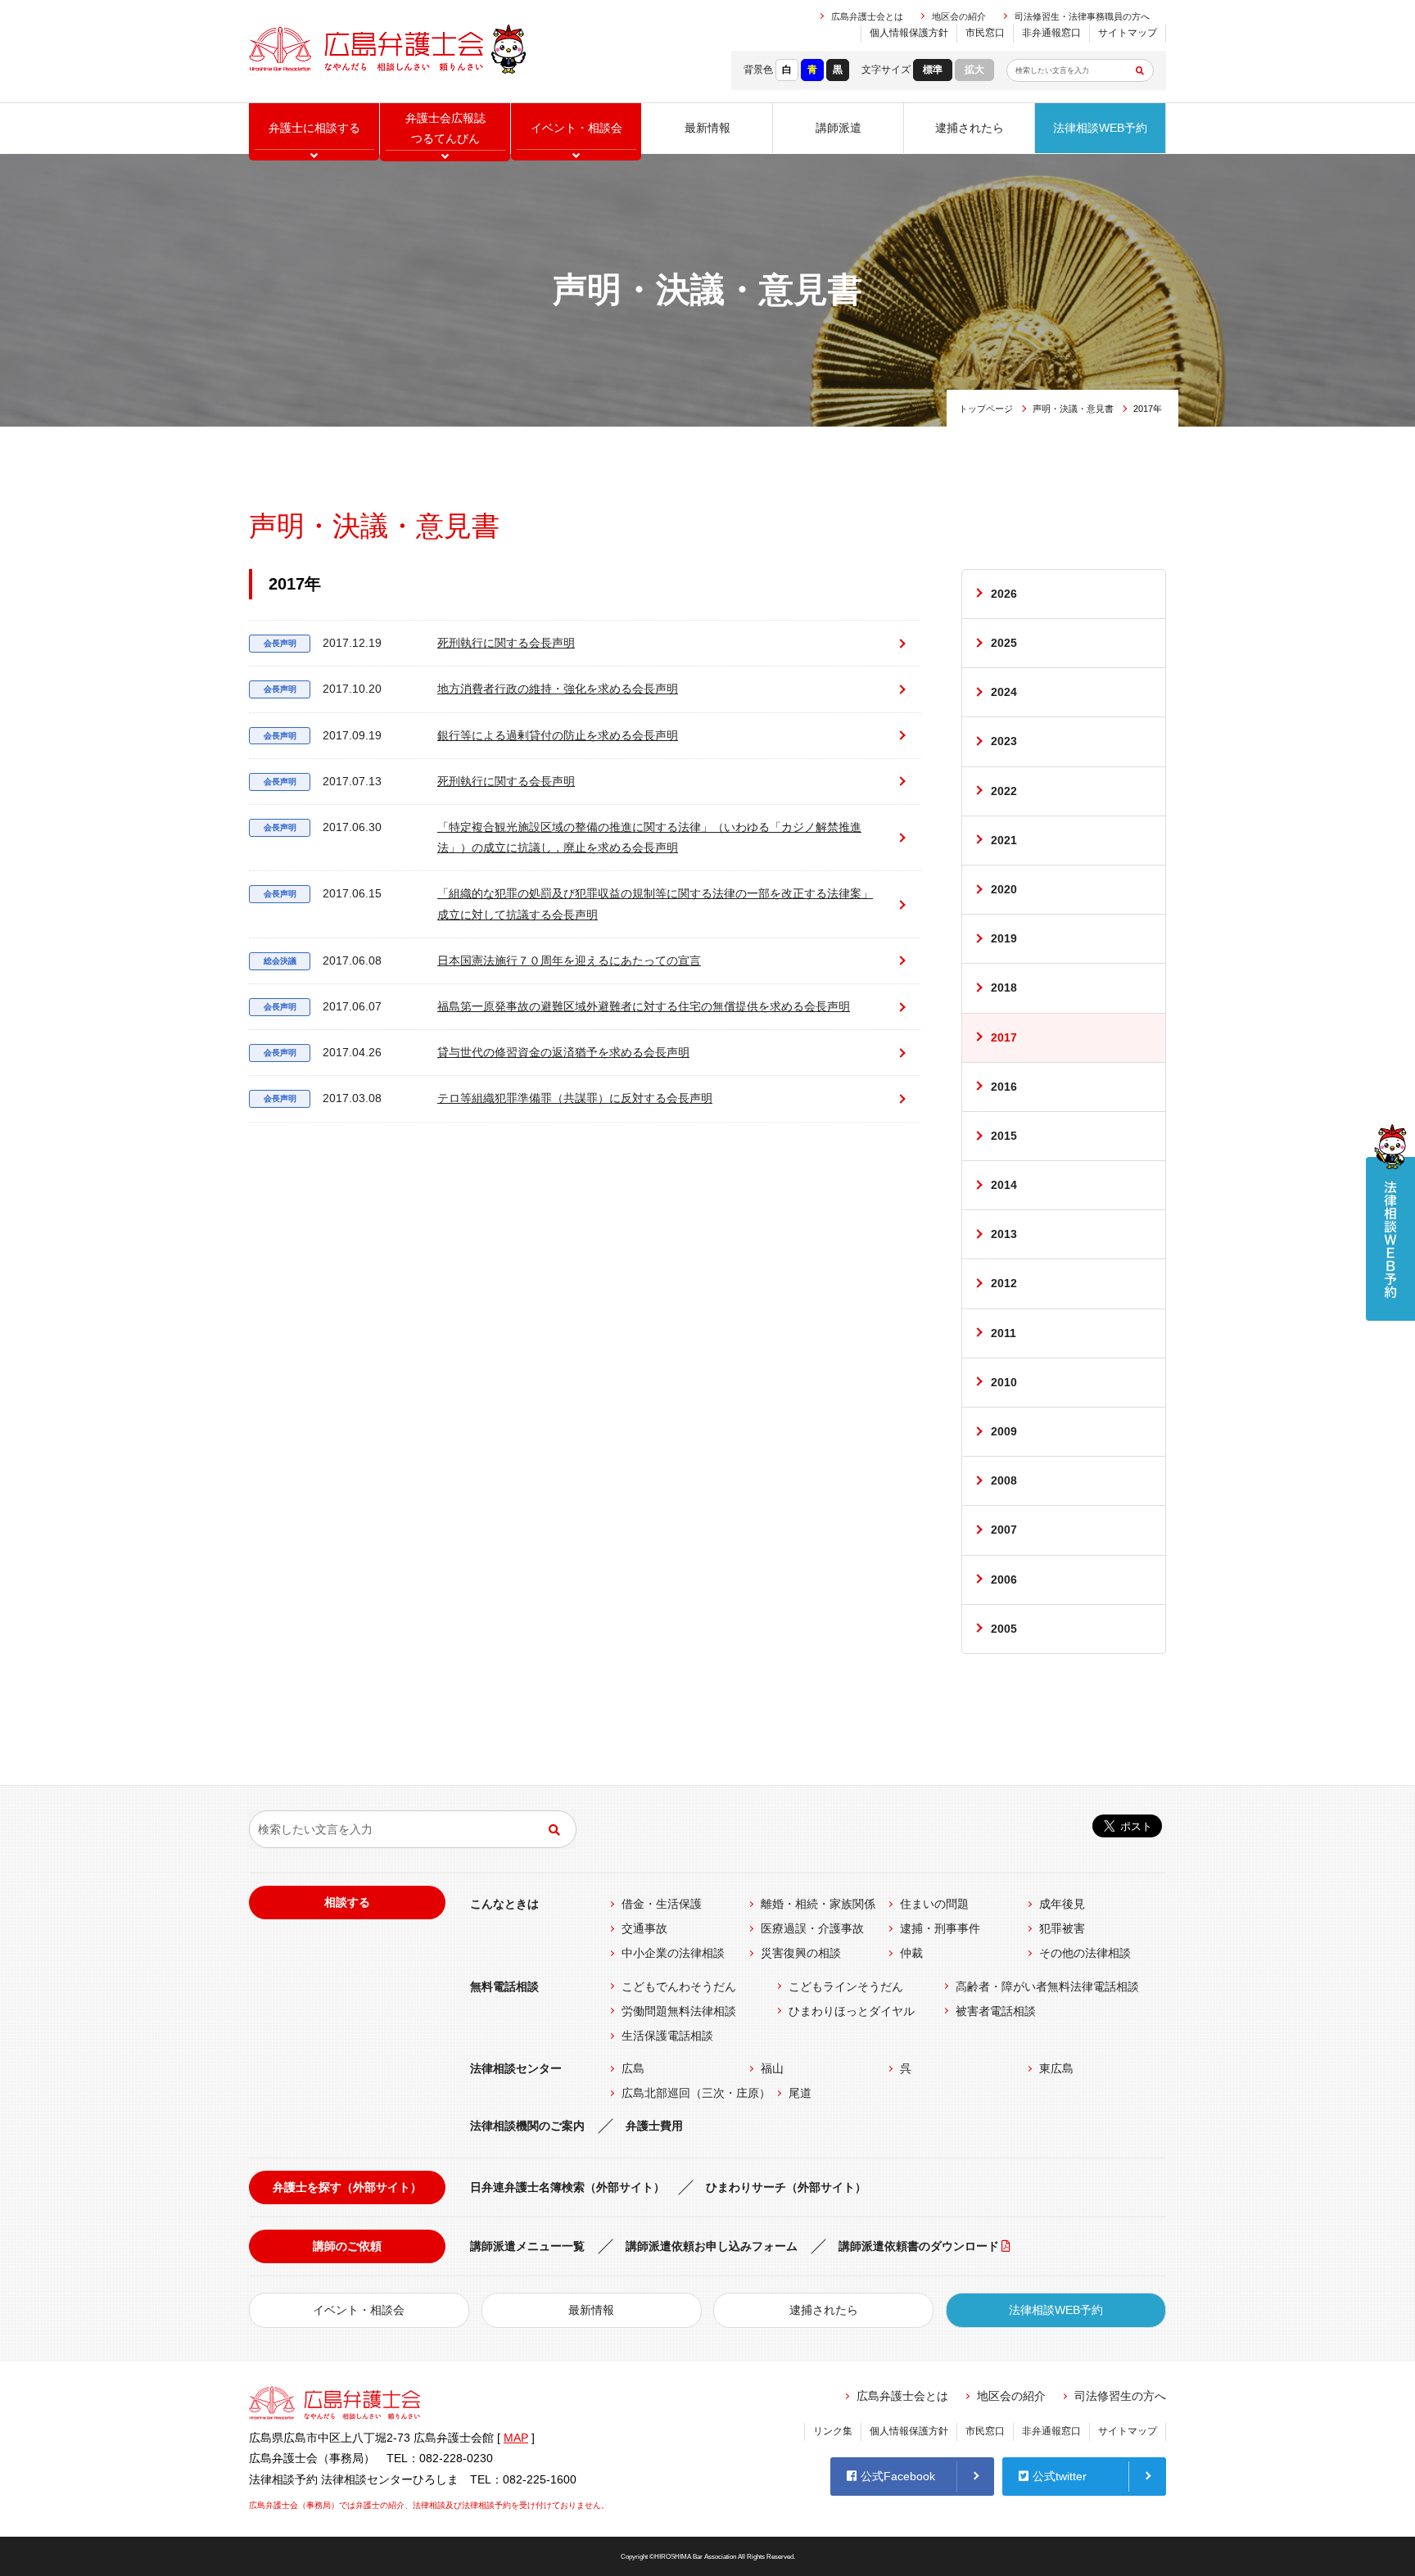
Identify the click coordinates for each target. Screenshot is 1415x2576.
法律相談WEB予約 (1100, 128)
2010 (1004, 1382)
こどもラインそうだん (846, 1986)
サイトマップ (1128, 33)
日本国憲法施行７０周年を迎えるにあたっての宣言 (483, 960)
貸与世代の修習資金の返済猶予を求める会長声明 (477, 1052)
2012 (1004, 1283)
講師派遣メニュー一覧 (527, 2246)
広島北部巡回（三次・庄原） (696, 2093)
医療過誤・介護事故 (812, 1928)
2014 (1004, 1185)
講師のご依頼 (347, 2246)
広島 (633, 2068)
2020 (1004, 889)
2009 (1004, 1431)
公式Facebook (898, 2476)
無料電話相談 (504, 1986)
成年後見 (1062, 1904)
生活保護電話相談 (667, 2036)
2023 (1004, 741)
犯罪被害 (1062, 1928)
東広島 (1056, 2068)
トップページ (986, 409)
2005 (1004, 1629)
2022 (1004, 791)
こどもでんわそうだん (679, 1986)
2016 (1004, 1087)
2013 (1004, 1234)
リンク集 (833, 2431)
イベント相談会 (576, 128)
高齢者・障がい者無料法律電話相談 (1047, 1986)
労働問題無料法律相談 (679, 2011)
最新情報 (707, 128)
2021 (1004, 840)
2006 (1004, 1579)
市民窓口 (985, 33)
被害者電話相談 (996, 2011)
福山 (772, 2068)
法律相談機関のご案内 (527, 2126)
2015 (1004, 1136)
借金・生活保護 (662, 1904)
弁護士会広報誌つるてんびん (445, 128)
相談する (347, 1902)
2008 (1004, 1480)
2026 (1004, 594)
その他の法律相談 (1085, 1953)
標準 (933, 70)
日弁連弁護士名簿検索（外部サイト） (567, 2187)
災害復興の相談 (801, 1953)
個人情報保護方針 (909, 33)
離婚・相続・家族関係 (818, 1904)
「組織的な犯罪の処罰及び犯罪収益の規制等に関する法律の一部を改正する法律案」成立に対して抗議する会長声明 (569, 904)
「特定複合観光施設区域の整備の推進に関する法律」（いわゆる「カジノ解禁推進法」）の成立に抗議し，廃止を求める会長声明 (563, 837)
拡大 (974, 70)
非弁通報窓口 (1051, 33)
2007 (1004, 1530)
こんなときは (504, 1904)
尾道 (800, 2093)
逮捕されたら (970, 128)
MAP (516, 2438)
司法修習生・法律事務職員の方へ (1082, 16)
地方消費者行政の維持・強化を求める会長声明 (471, 689)
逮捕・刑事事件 (940, 1928)
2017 (1004, 1037)
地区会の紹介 (959, 16)
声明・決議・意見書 (1073, 409)
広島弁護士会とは (867, 16)
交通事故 (644, 1928)
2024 (1004, 692)
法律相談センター (516, 2068)
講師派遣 (839, 128)
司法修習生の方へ (1120, 2396)
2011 (1004, 1333)
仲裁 (911, 1953)
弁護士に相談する (314, 128)
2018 (1004, 987)
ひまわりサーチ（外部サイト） (786, 2187)
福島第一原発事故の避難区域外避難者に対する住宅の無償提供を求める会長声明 (557, 1006)
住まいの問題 (934, 1904)
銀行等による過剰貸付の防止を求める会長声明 (471, 735)
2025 (1004, 643)
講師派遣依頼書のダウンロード (919, 2246)
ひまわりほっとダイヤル (852, 2011)
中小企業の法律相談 (673, 1953)
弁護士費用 (654, 2126)
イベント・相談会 (359, 2310)
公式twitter (1060, 2476)
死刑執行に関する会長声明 (420, 643)
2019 (1004, 938)
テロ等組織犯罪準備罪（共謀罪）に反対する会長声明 (488, 1098)
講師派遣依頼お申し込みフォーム (712, 2246)
